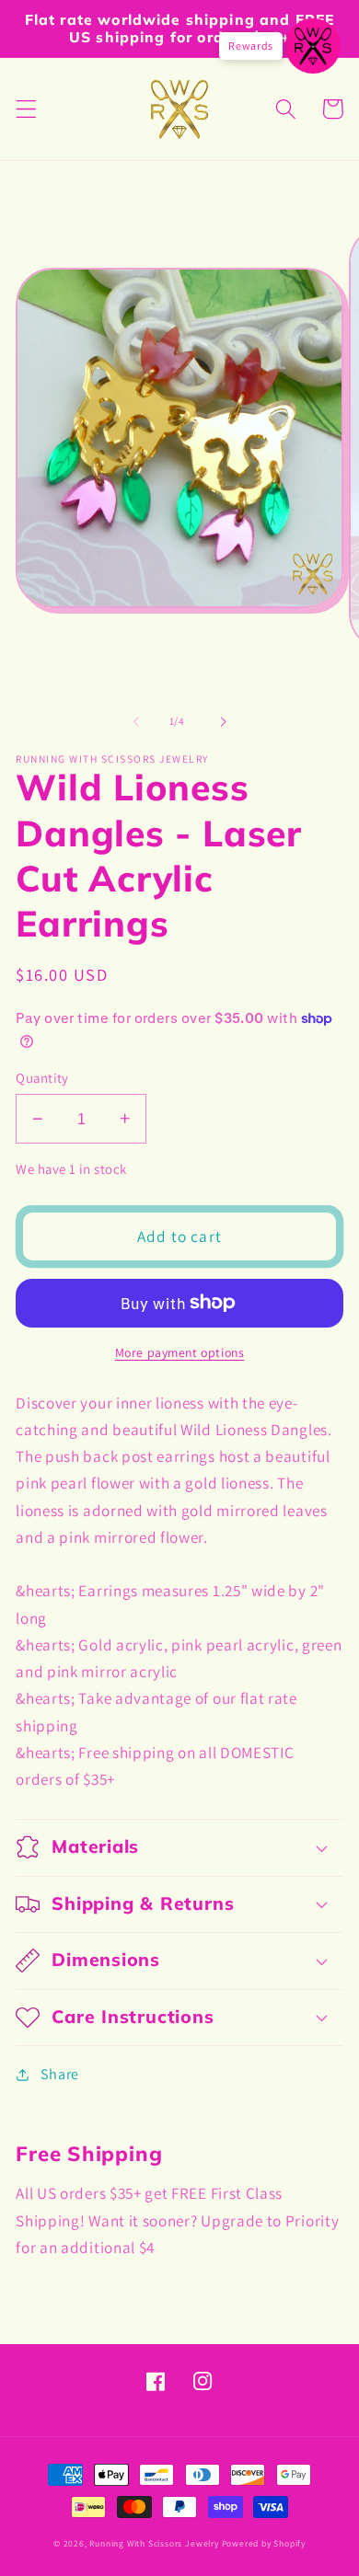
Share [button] (60, 2074)
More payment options (180, 1352)
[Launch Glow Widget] (313, 46)
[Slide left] (136, 721)
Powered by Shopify (264, 2543)
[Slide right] (223, 721)
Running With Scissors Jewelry (154, 2543)
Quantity (42, 1078)
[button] (26, 109)
